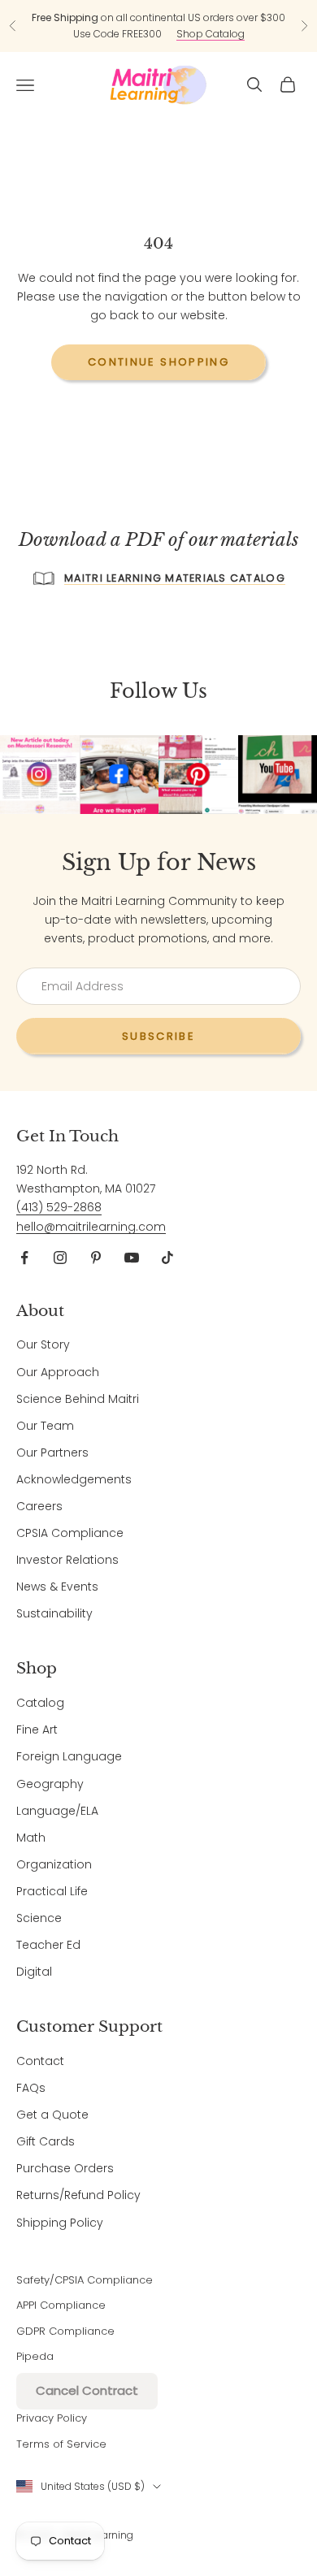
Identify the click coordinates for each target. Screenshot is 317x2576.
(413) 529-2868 (59, 1207)
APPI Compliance (61, 2305)
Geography (50, 1784)
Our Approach (58, 1372)
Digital (34, 1972)
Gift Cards (46, 2141)
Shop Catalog (211, 34)
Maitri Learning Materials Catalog (175, 578)
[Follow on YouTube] (132, 1258)
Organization (54, 1864)
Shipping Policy (60, 2223)
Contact (40, 2061)
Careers (39, 1506)
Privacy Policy (52, 2418)
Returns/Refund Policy (78, 2195)
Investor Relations (67, 1560)
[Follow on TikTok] (167, 1258)
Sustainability (54, 1613)
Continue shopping (158, 362)
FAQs (31, 2088)
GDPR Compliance (65, 2331)
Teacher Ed (48, 1945)
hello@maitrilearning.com (91, 1227)
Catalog (40, 1703)
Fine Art (37, 1730)
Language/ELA (57, 1811)
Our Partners (52, 1453)
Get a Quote (52, 2115)
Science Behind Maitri (78, 1399)
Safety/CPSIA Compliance (85, 2280)
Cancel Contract (87, 2390)
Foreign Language (69, 1756)
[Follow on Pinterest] (96, 1258)
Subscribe (158, 1036)
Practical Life (52, 1891)
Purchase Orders (65, 2168)
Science (39, 1918)
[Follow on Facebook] (24, 1258)
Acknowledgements (74, 1479)
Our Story (43, 1344)
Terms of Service (61, 2444)
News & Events (57, 1587)
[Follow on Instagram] (60, 1258)
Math (31, 1838)
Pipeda (35, 2356)
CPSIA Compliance (70, 1533)
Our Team (45, 1426)
